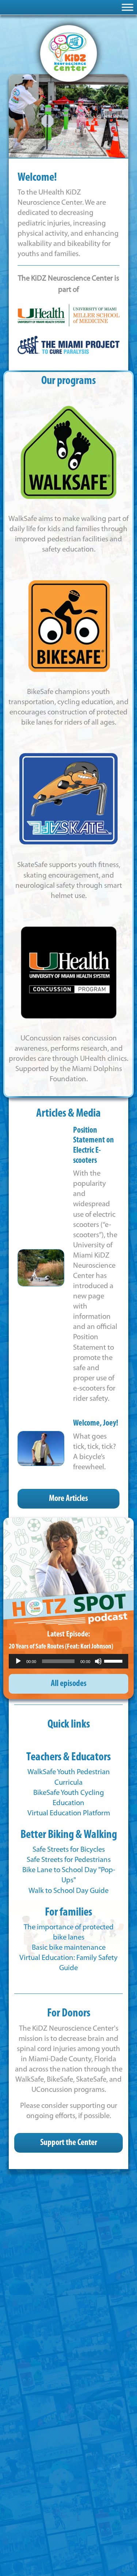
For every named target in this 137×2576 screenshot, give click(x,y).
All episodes (69, 1684)
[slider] (114, 1661)
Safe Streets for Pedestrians (69, 1860)
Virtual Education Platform (69, 1813)
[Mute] (98, 1661)
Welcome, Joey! (96, 1424)
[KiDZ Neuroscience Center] (68, 53)
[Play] (18, 1661)
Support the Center (69, 2143)
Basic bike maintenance (69, 1948)
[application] (68, 1661)
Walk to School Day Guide (68, 1891)
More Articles (68, 1499)
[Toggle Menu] (128, 7)
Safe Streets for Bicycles (69, 1850)
